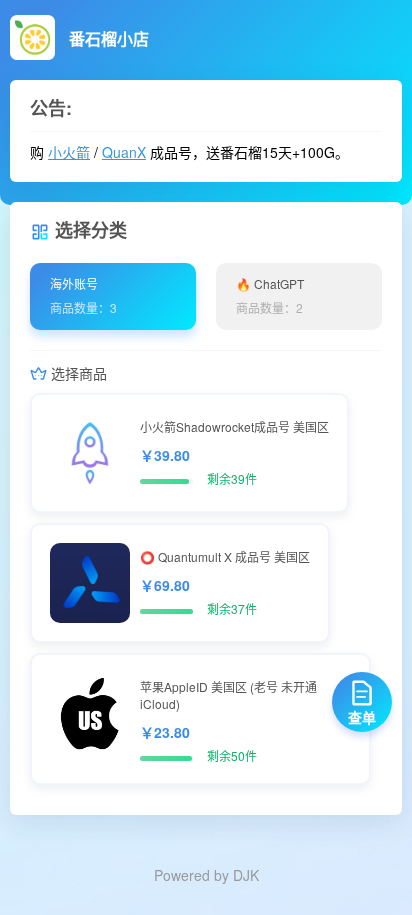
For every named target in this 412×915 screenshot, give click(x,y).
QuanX (124, 152)
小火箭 (69, 152)
